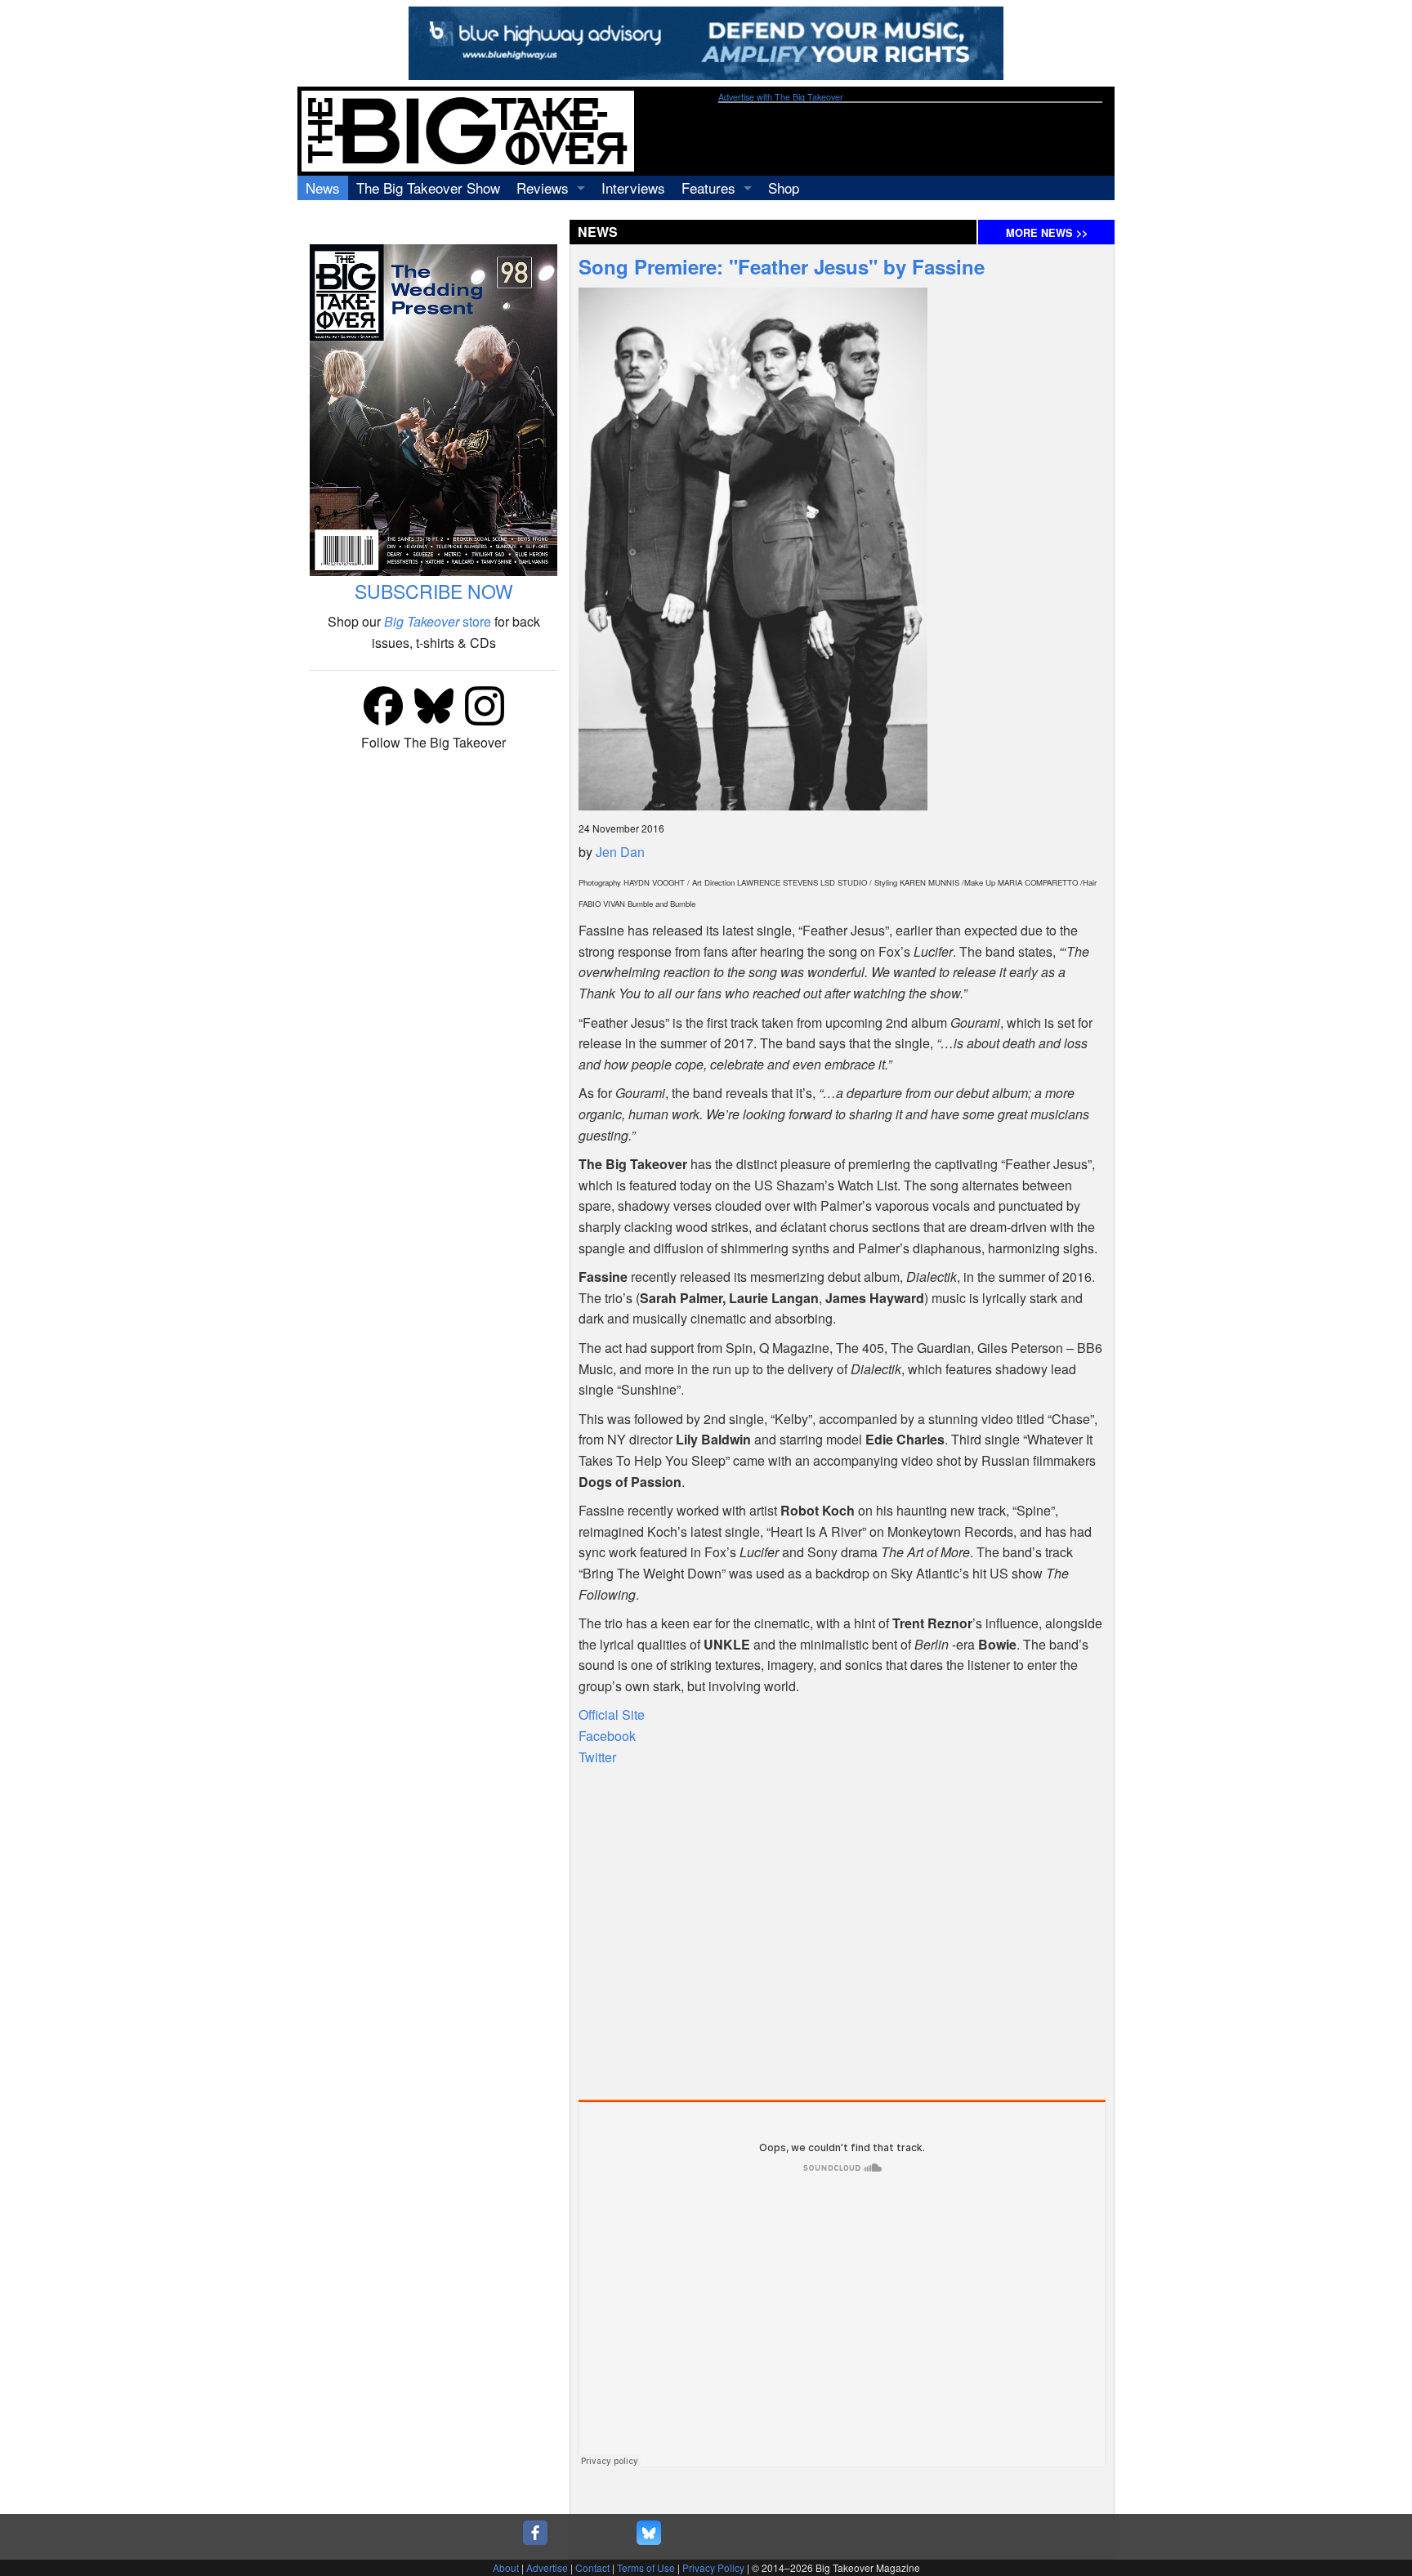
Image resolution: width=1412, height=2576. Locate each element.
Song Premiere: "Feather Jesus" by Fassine (782, 266)
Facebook (607, 1736)
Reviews (543, 188)
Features (708, 188)
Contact (592, 2567)
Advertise (547, 2567)
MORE (1047, 233)
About (506, 2567)
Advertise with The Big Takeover (781, 97)
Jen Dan (620, 852)
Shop (784, 188)
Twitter (597, 1757)
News (323, 188)
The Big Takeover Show (428, 188)
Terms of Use (646, 2567)
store (438, 621)
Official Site (612, 1714)
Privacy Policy (713, 2567)
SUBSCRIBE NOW (434, 591)
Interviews (633, 188)
